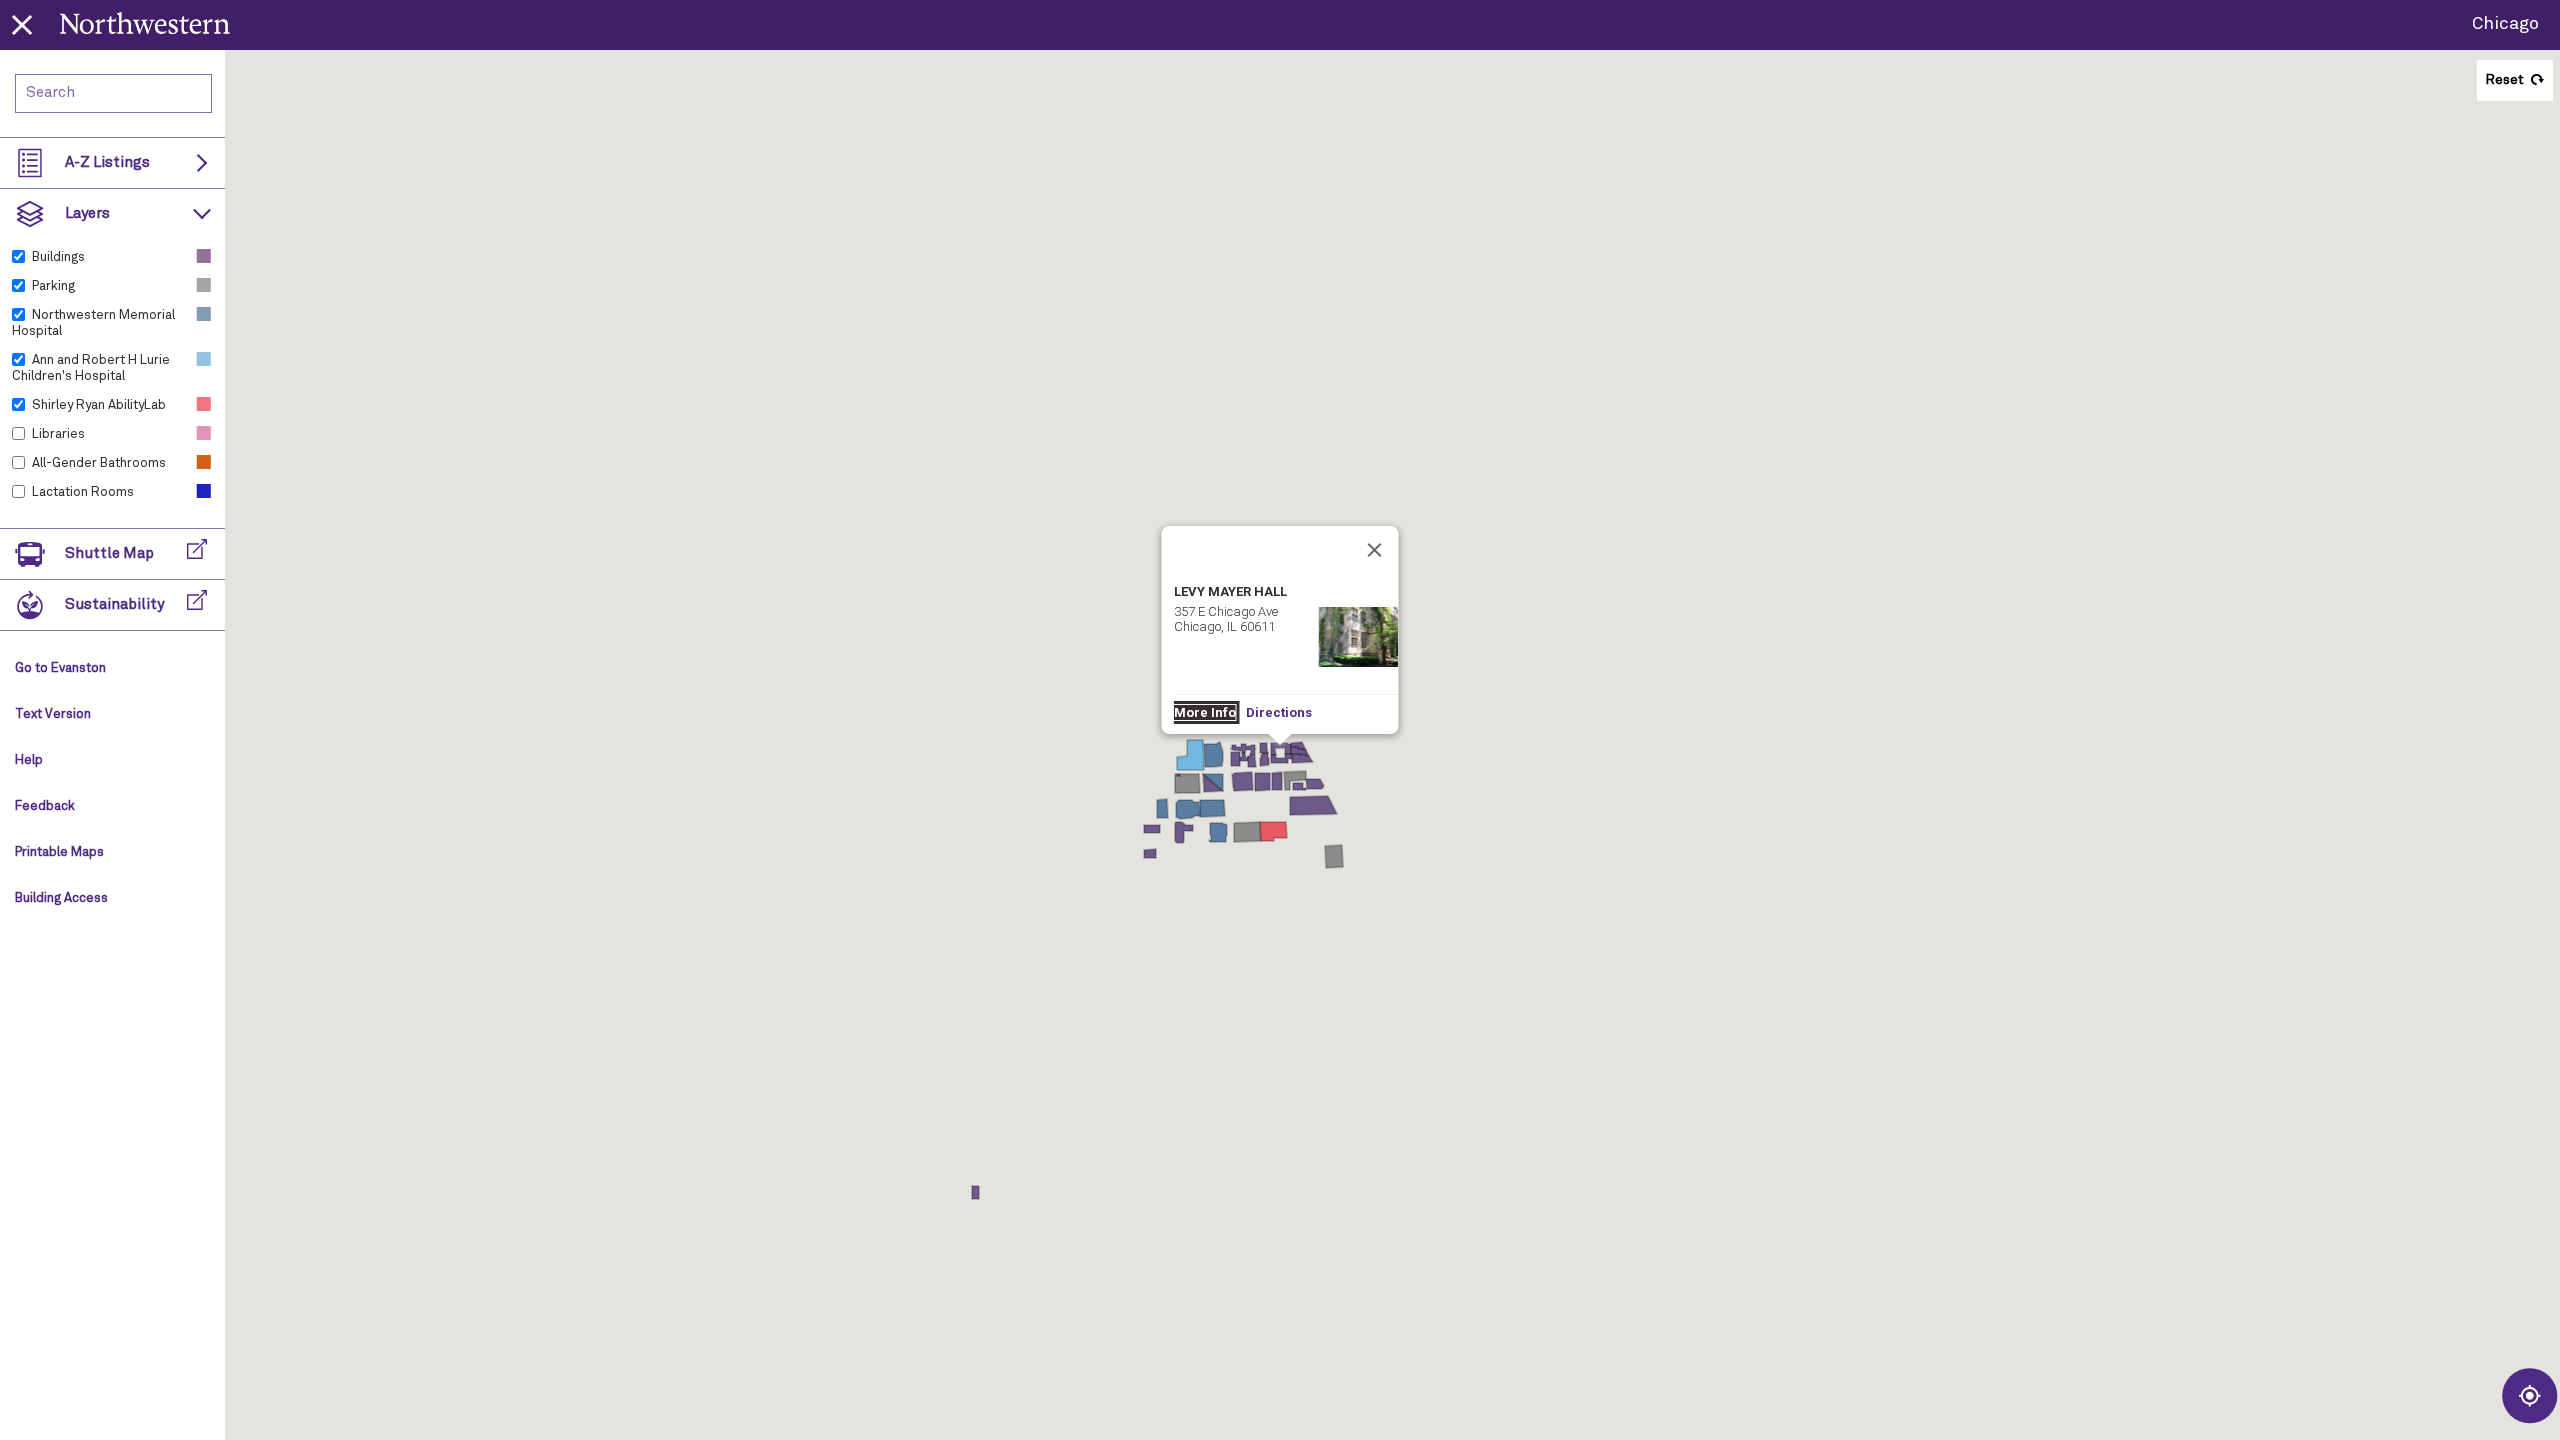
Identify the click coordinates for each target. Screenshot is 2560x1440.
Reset (2504, 80)
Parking (53, 286)
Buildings (58, 257)
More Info (1205, 712)
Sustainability (114, 604)
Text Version (53, 714)
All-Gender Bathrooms (99, 463)
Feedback (45, 806)
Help (29, 760)
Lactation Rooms (83, 492)
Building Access (61, 898)
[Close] (1375, 550)
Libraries (58, 434)
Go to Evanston (60, 668)
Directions (1279, 712)
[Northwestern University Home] (145, 23)
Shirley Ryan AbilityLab (99, 405)
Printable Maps (59, 852)
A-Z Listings (107, 162)
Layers (87, 213)
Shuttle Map (109, 553)
